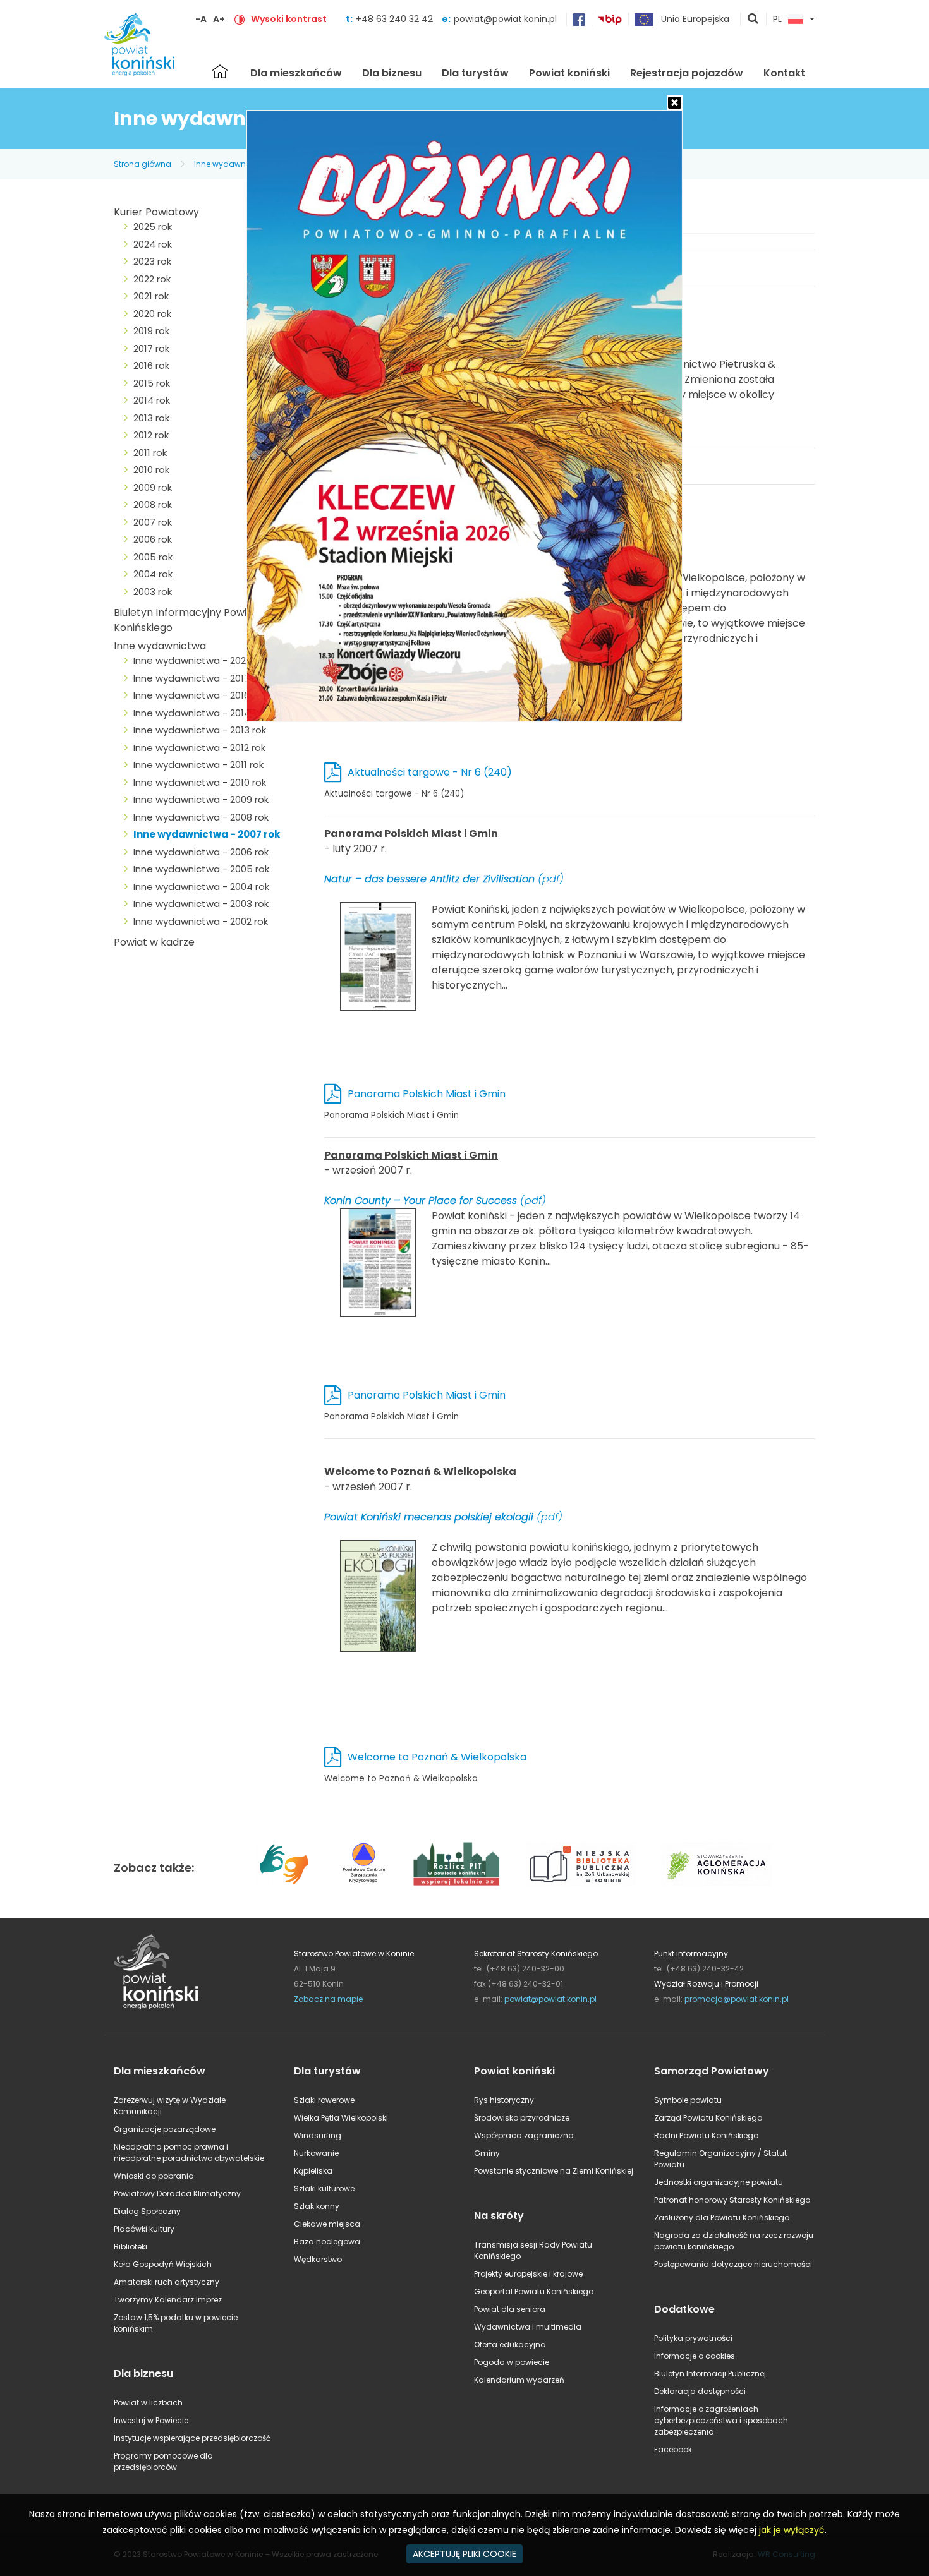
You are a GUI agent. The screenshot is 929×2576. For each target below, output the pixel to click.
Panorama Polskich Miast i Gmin (427, 1094)
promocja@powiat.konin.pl (737, 1999)
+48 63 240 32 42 (396, 19)
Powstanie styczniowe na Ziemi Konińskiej (554, 2171)
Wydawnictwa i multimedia (528, 2327)
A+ (219, 19)
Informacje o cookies (695, 2356)
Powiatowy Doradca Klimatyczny (177, 2194)
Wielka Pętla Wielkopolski (341, 2118)
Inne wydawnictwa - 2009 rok (201, 799)
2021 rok (151, 296)
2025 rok (153, 226)
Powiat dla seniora (510, 2309)
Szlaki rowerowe (324, 2100)
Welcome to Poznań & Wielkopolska (437, 1757)
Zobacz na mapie (328, 1999)
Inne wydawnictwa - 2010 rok (200, 782)
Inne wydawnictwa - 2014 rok (200, 713)
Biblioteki (131, 2247)
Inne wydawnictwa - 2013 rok (200, 730)
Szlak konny (317, 2206)
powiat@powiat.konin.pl (505, 19)
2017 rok (151, 348)
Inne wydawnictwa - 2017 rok (200, 678)
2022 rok (152, 279)
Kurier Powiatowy (156, 212)
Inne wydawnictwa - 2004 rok (201, 887)
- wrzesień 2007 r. (567, 1208)
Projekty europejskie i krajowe (528, 2274)
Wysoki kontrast (289, 19)
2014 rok (152, 400)
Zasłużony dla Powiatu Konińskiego (722, 2218)
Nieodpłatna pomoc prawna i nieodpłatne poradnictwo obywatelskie (189, 2152)
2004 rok (153, 574)
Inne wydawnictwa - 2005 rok (201, 869)
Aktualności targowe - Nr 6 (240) (430, 772)
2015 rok (152, 383)
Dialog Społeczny (147, 2211)
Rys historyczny (504, 2100)
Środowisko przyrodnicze (522, 2118)
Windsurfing (318, 2135)
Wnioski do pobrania (154, 2176)
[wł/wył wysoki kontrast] (240, 19)
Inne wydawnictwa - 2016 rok (200, 695)
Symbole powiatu (688, 2100)
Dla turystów (475, 73)
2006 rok (153, 539)
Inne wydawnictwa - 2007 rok (207, 834)
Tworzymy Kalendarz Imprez (168, 2300)
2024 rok (153, 244)
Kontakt (784, 73)
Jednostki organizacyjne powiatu (719, 2182)
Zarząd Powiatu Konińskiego (708, 2118)
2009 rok (153, 487)
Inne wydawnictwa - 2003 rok (201, 904)
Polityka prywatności (693, 2338)
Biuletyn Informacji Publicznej (710, 2374)
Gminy (487, 2153)
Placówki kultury (144, 2229)
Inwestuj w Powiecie (151, 2420)
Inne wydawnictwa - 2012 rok (199, 748)
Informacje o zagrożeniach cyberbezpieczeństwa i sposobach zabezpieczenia (721, 2420)
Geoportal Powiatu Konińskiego (534, 2291)
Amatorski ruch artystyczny (167, 2282)
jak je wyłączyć (792, 2530)
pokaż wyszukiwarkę (753, 20)
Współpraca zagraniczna (524, 2135)
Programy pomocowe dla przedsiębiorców (163, 2461)
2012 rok (151, 435)
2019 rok (151, 331)
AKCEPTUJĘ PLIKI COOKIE (464, 2554)
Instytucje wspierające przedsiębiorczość (192, 2438)
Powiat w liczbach (148, 2403)
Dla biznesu (392, 73)
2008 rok (153, 504)
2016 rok (151, 365)
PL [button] (777, 20)
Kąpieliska (313, 2171)
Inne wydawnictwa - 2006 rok (201, 852)
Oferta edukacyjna (510, 2344)
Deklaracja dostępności (700, 2391)
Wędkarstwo (318, 2259)
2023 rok (152, 261)
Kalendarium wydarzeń (519, 2380)
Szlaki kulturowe (324, 2188)
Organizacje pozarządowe (165, 2129)
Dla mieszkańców (296, 73)
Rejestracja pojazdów (687, 73)
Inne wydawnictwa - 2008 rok (201, 817)
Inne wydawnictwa (231, 164)
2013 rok (151, 418)
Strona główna (220, 71)
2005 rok (153, 557)
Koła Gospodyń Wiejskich (163, 2264)
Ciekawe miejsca (327, 2224)
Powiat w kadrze (154, 942)
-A (201, 19)
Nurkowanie (316, 2153)
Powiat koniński (569, 73)
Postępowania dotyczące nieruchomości (733, 2264)
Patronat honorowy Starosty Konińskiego (732, 2200)
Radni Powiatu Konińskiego (706, 2135)
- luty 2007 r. (565, 909)
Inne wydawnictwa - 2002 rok (201, 921)
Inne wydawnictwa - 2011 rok (198, 765)
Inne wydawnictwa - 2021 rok (199, 660)
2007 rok (153, 522)
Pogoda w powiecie (512, 2362)
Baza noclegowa (327, 2242)
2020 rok (152, 314)
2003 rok (153, 592)
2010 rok (151, 470)
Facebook (673, 2449)
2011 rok (150, 453)
